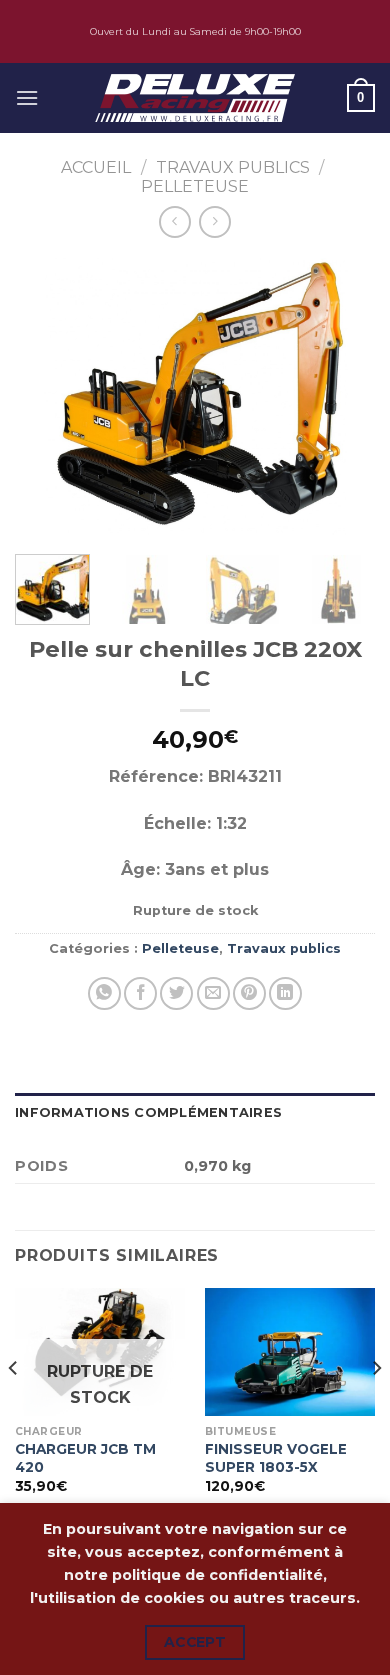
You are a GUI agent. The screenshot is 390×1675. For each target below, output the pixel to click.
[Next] (343, 395)
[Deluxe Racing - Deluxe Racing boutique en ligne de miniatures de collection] (195, 97)
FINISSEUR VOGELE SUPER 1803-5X (276, 1458)
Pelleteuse (195, 186)
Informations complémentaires (148, 1112)
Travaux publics (233, 167)
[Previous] (47, 395)
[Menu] (27, 97)
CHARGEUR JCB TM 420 (85, 1458)
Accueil (96, 167)
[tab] (195, 1113)
